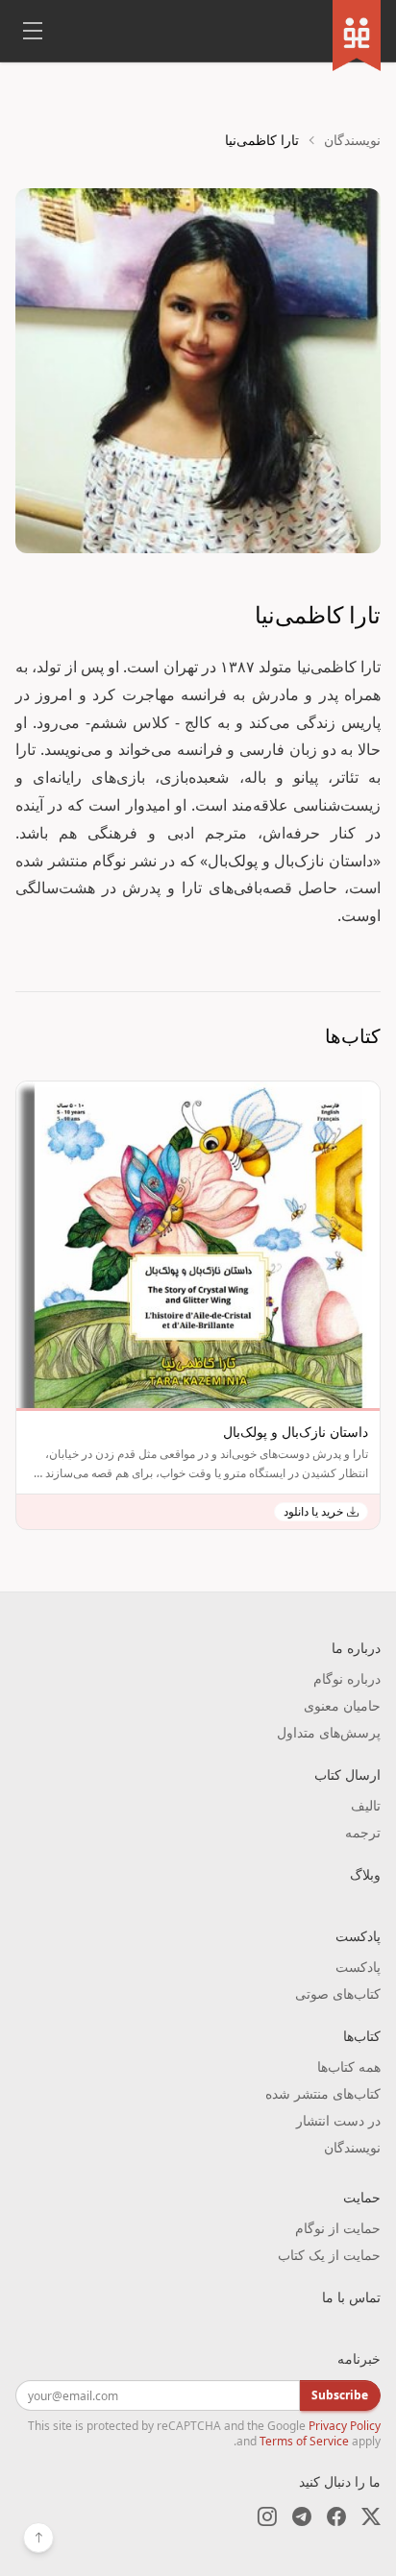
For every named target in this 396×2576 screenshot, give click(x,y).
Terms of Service (304, 2441)
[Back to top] (38, 2538)
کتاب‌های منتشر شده (323, 2093)
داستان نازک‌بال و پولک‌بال (296, 1432)
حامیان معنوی (342, 1705)
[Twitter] (371, 2516)
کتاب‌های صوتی (338, 1993)
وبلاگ (365, 1874)
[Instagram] (267, 2516)
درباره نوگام (347, 1678)
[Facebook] (336, 2516)
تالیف (366, 1805)
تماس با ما (351, 2297)
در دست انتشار (338, 2120)
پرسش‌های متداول (329, 1732)
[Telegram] (302, 2516)
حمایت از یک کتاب (329, 2255)
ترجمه (363, 1832)
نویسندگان (352, 140)
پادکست (358, 1967)
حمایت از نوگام (338, 2228)
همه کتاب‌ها (349, 2066)
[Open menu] (33, 31)
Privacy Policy (345, 2426)
